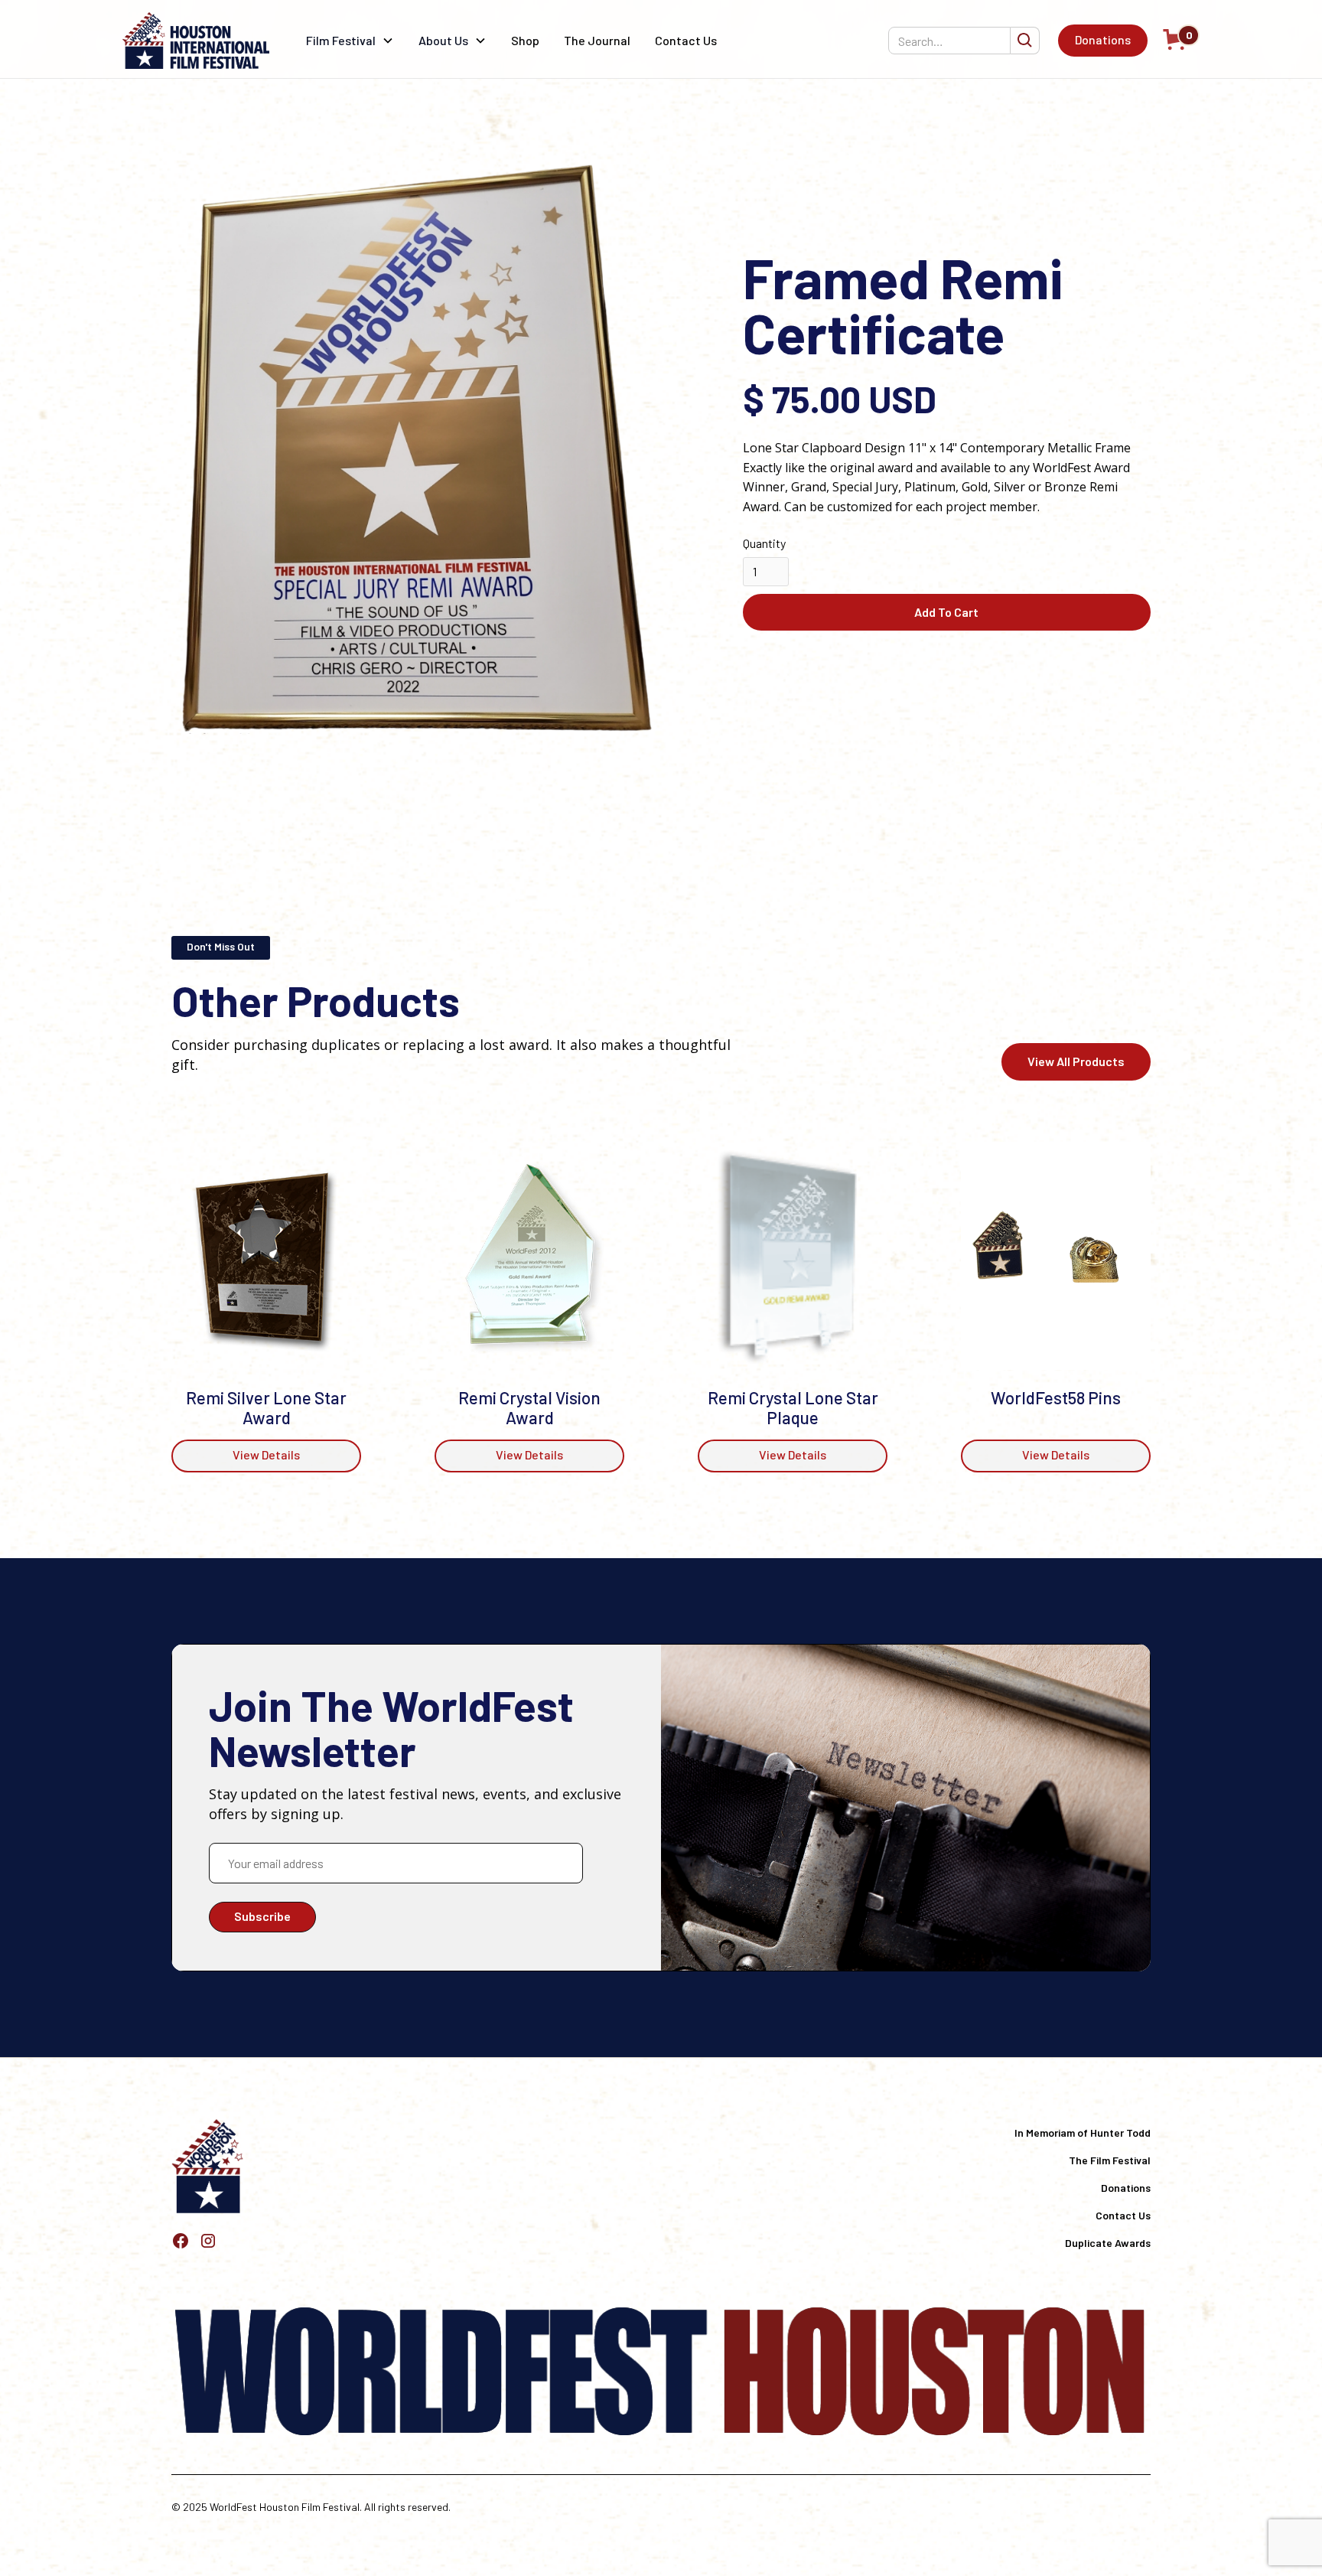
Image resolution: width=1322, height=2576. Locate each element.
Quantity (764, 543)
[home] (196, 41)
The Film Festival (1110, 2160)
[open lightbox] (427, 446)
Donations (1103, 39)
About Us (443, 40)
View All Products (1076, 1061)
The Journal (597, 40)
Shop (525, 40)
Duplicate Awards (1108, 2243)
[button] (350, 41)
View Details (266, 1454)
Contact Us (686, 40)
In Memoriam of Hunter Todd (1083, 2133)
